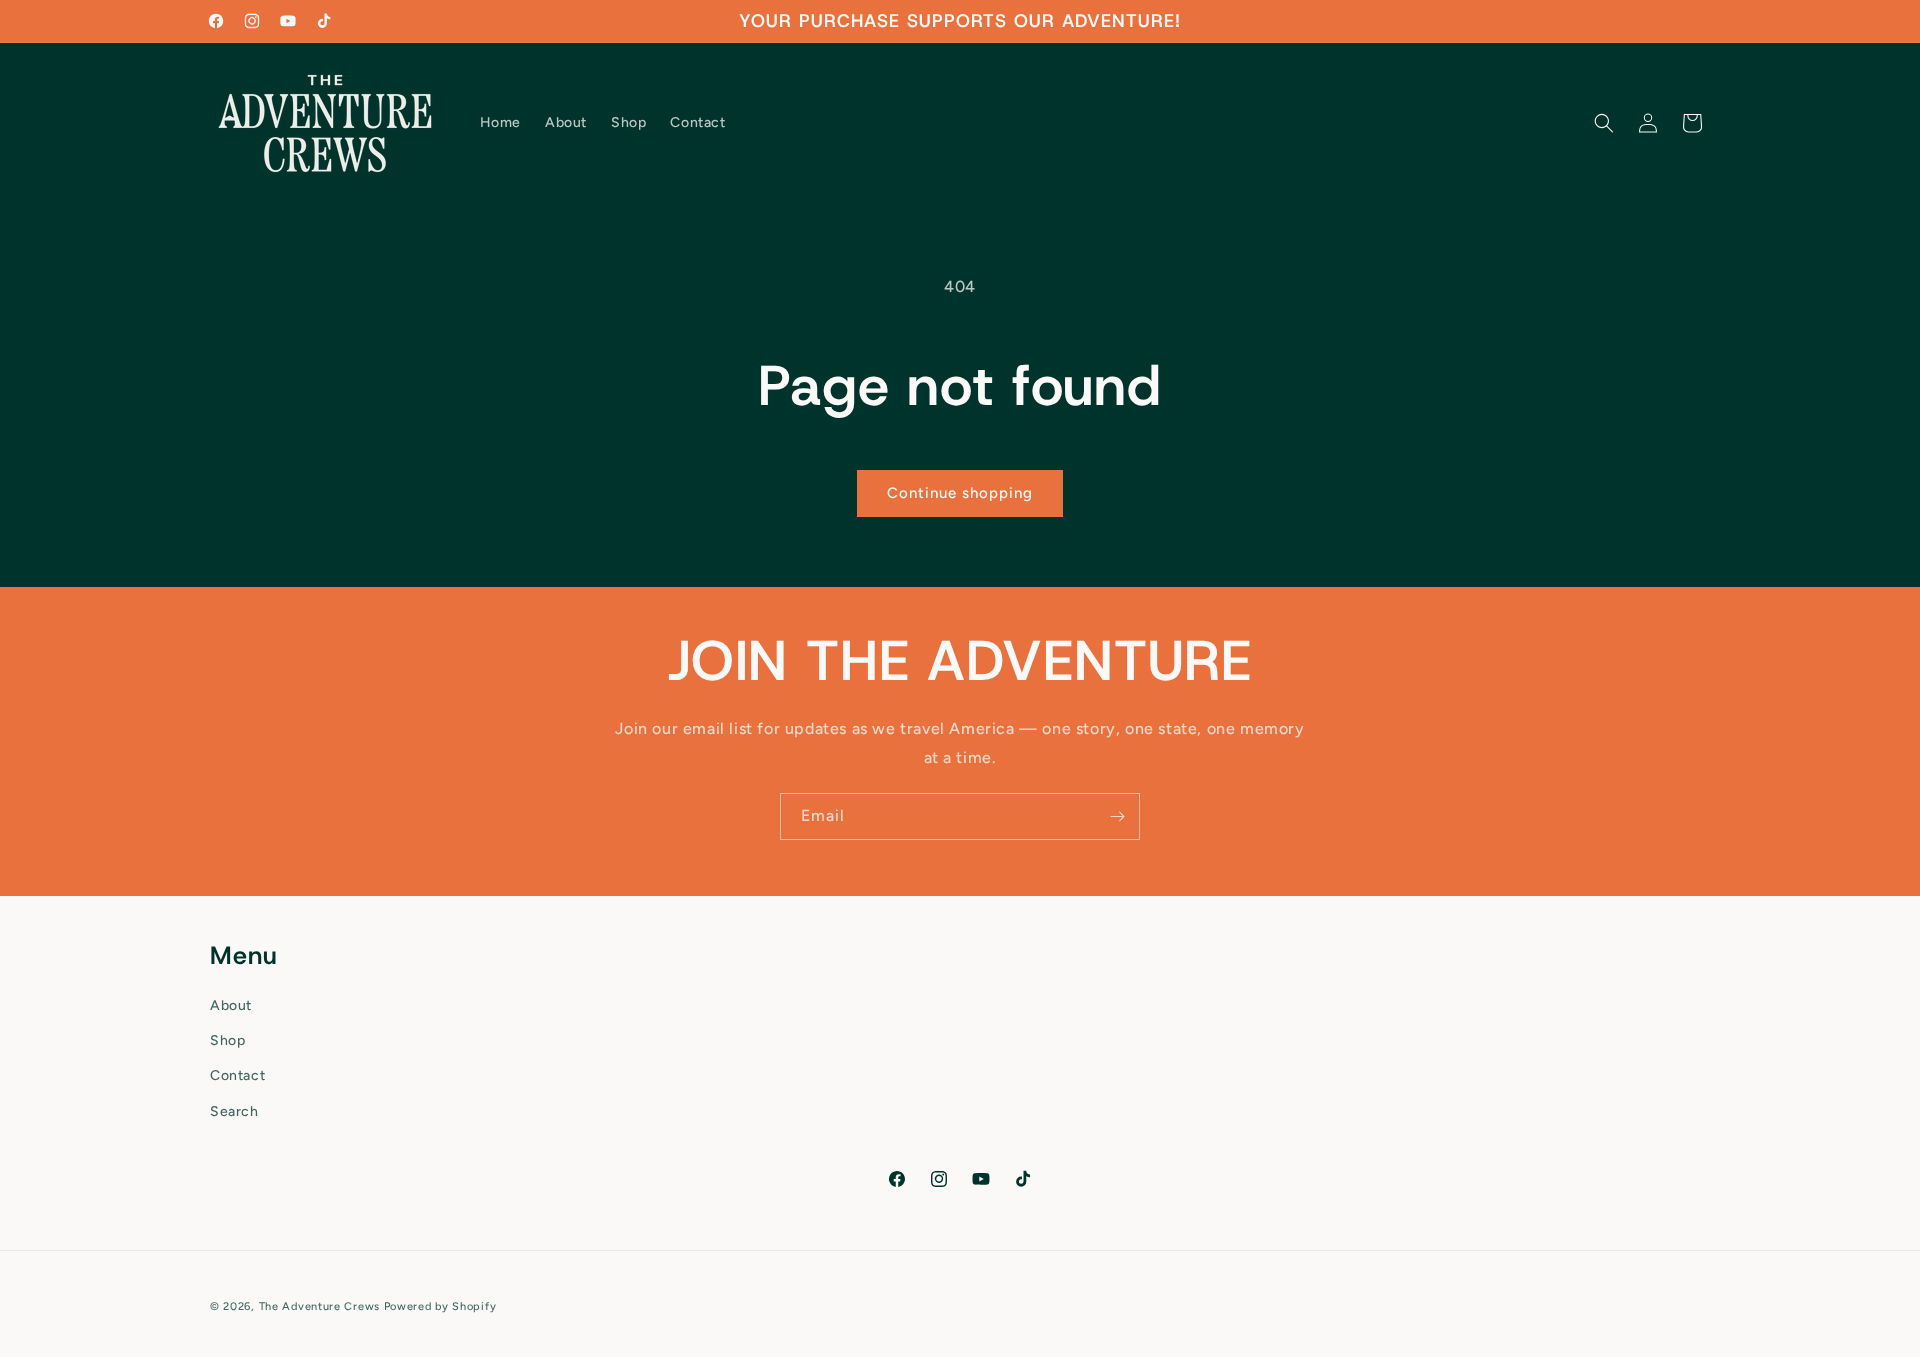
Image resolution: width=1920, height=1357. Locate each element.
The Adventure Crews (319, 1306)
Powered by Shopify (440, 1306)
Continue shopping (960, 493)
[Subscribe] (1117, 816)
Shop (227, 1040)
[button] (1604, 123)
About (231, 1005)
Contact (237, 1075)
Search (234, 1110)
